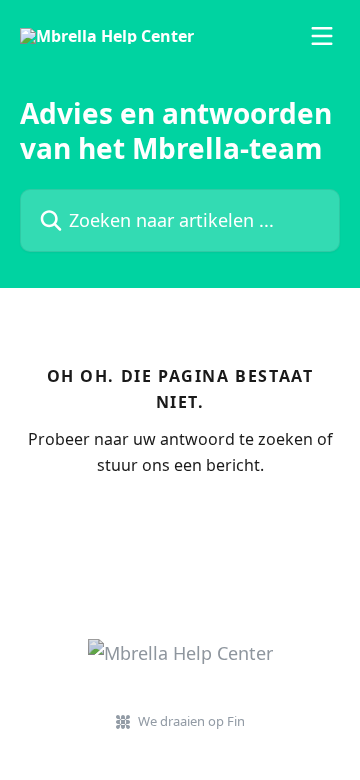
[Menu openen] (322, 36)
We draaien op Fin (191, 721)
